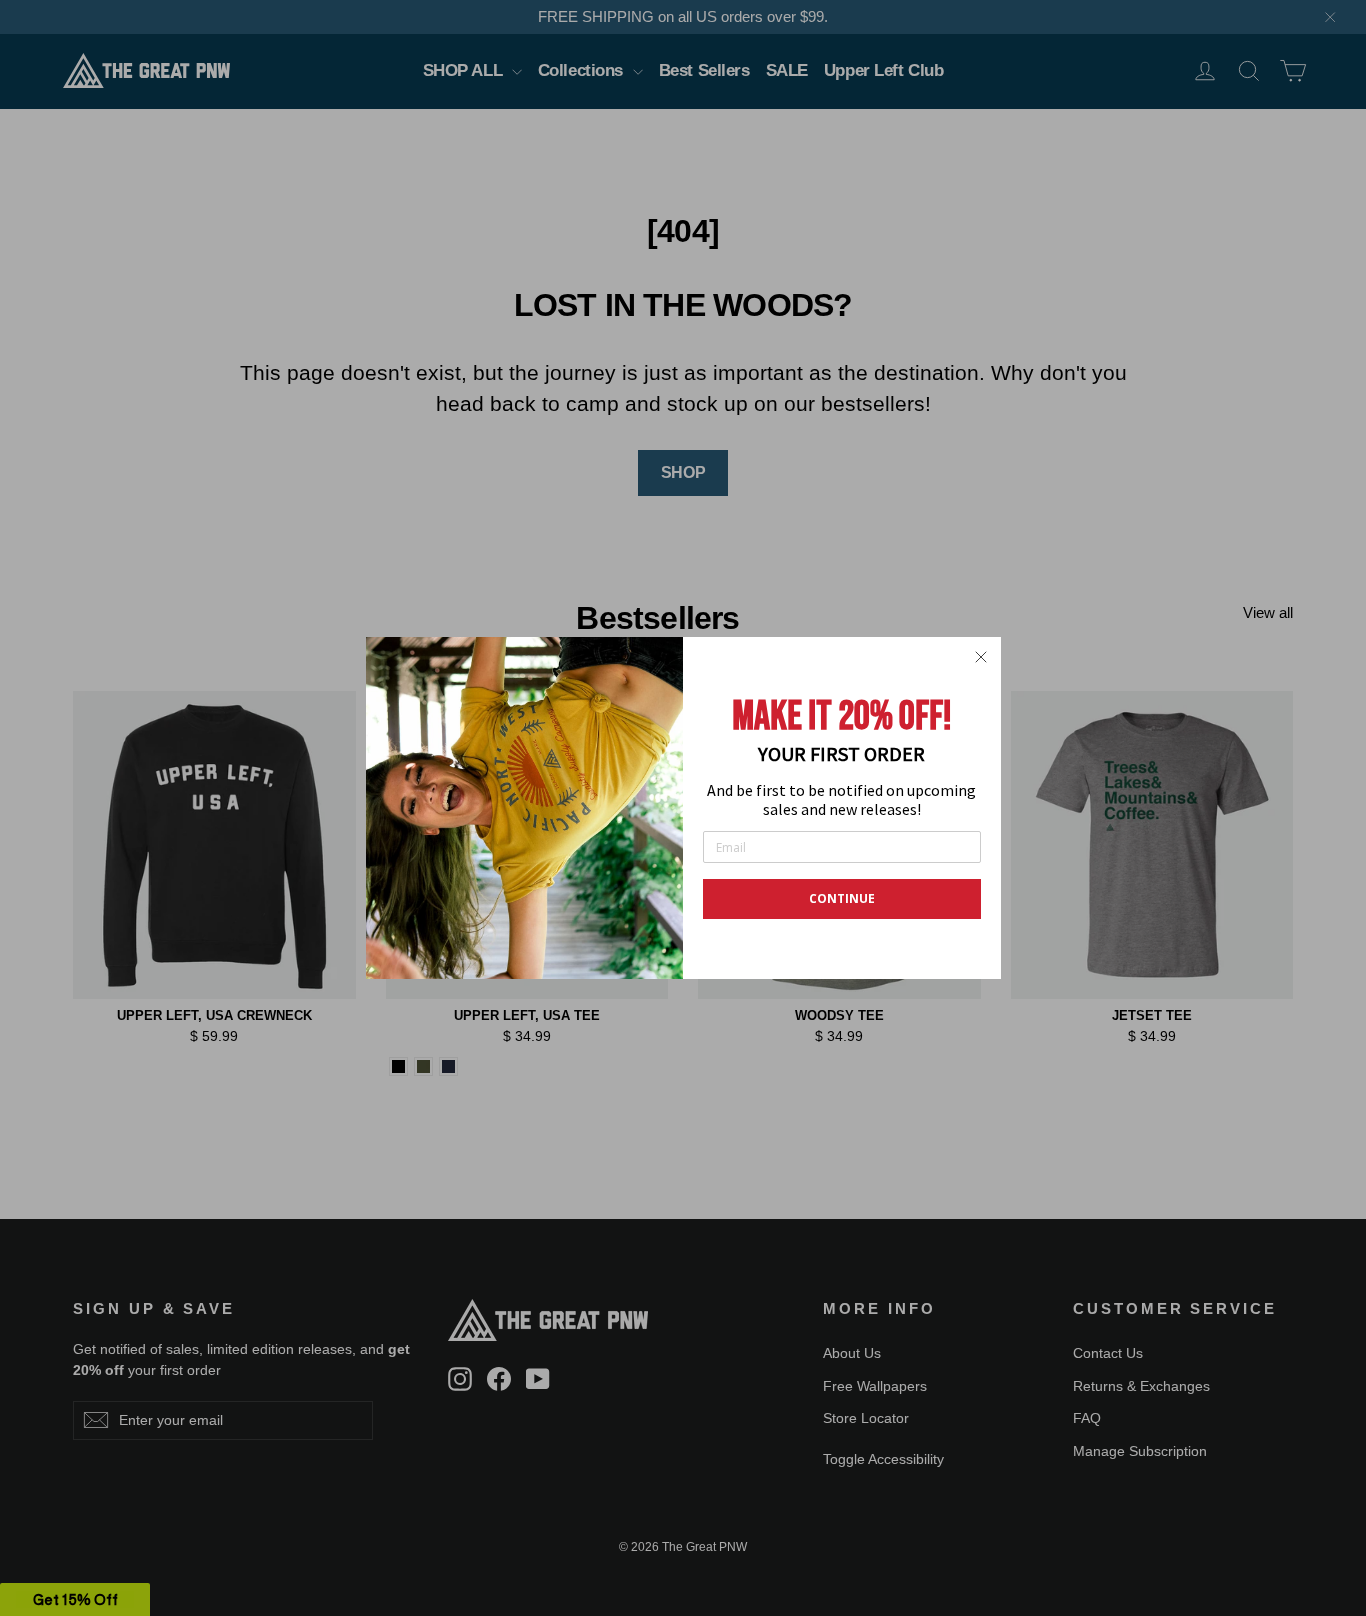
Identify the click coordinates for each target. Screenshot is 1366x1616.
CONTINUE (842, 898)
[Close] (981, 657)
